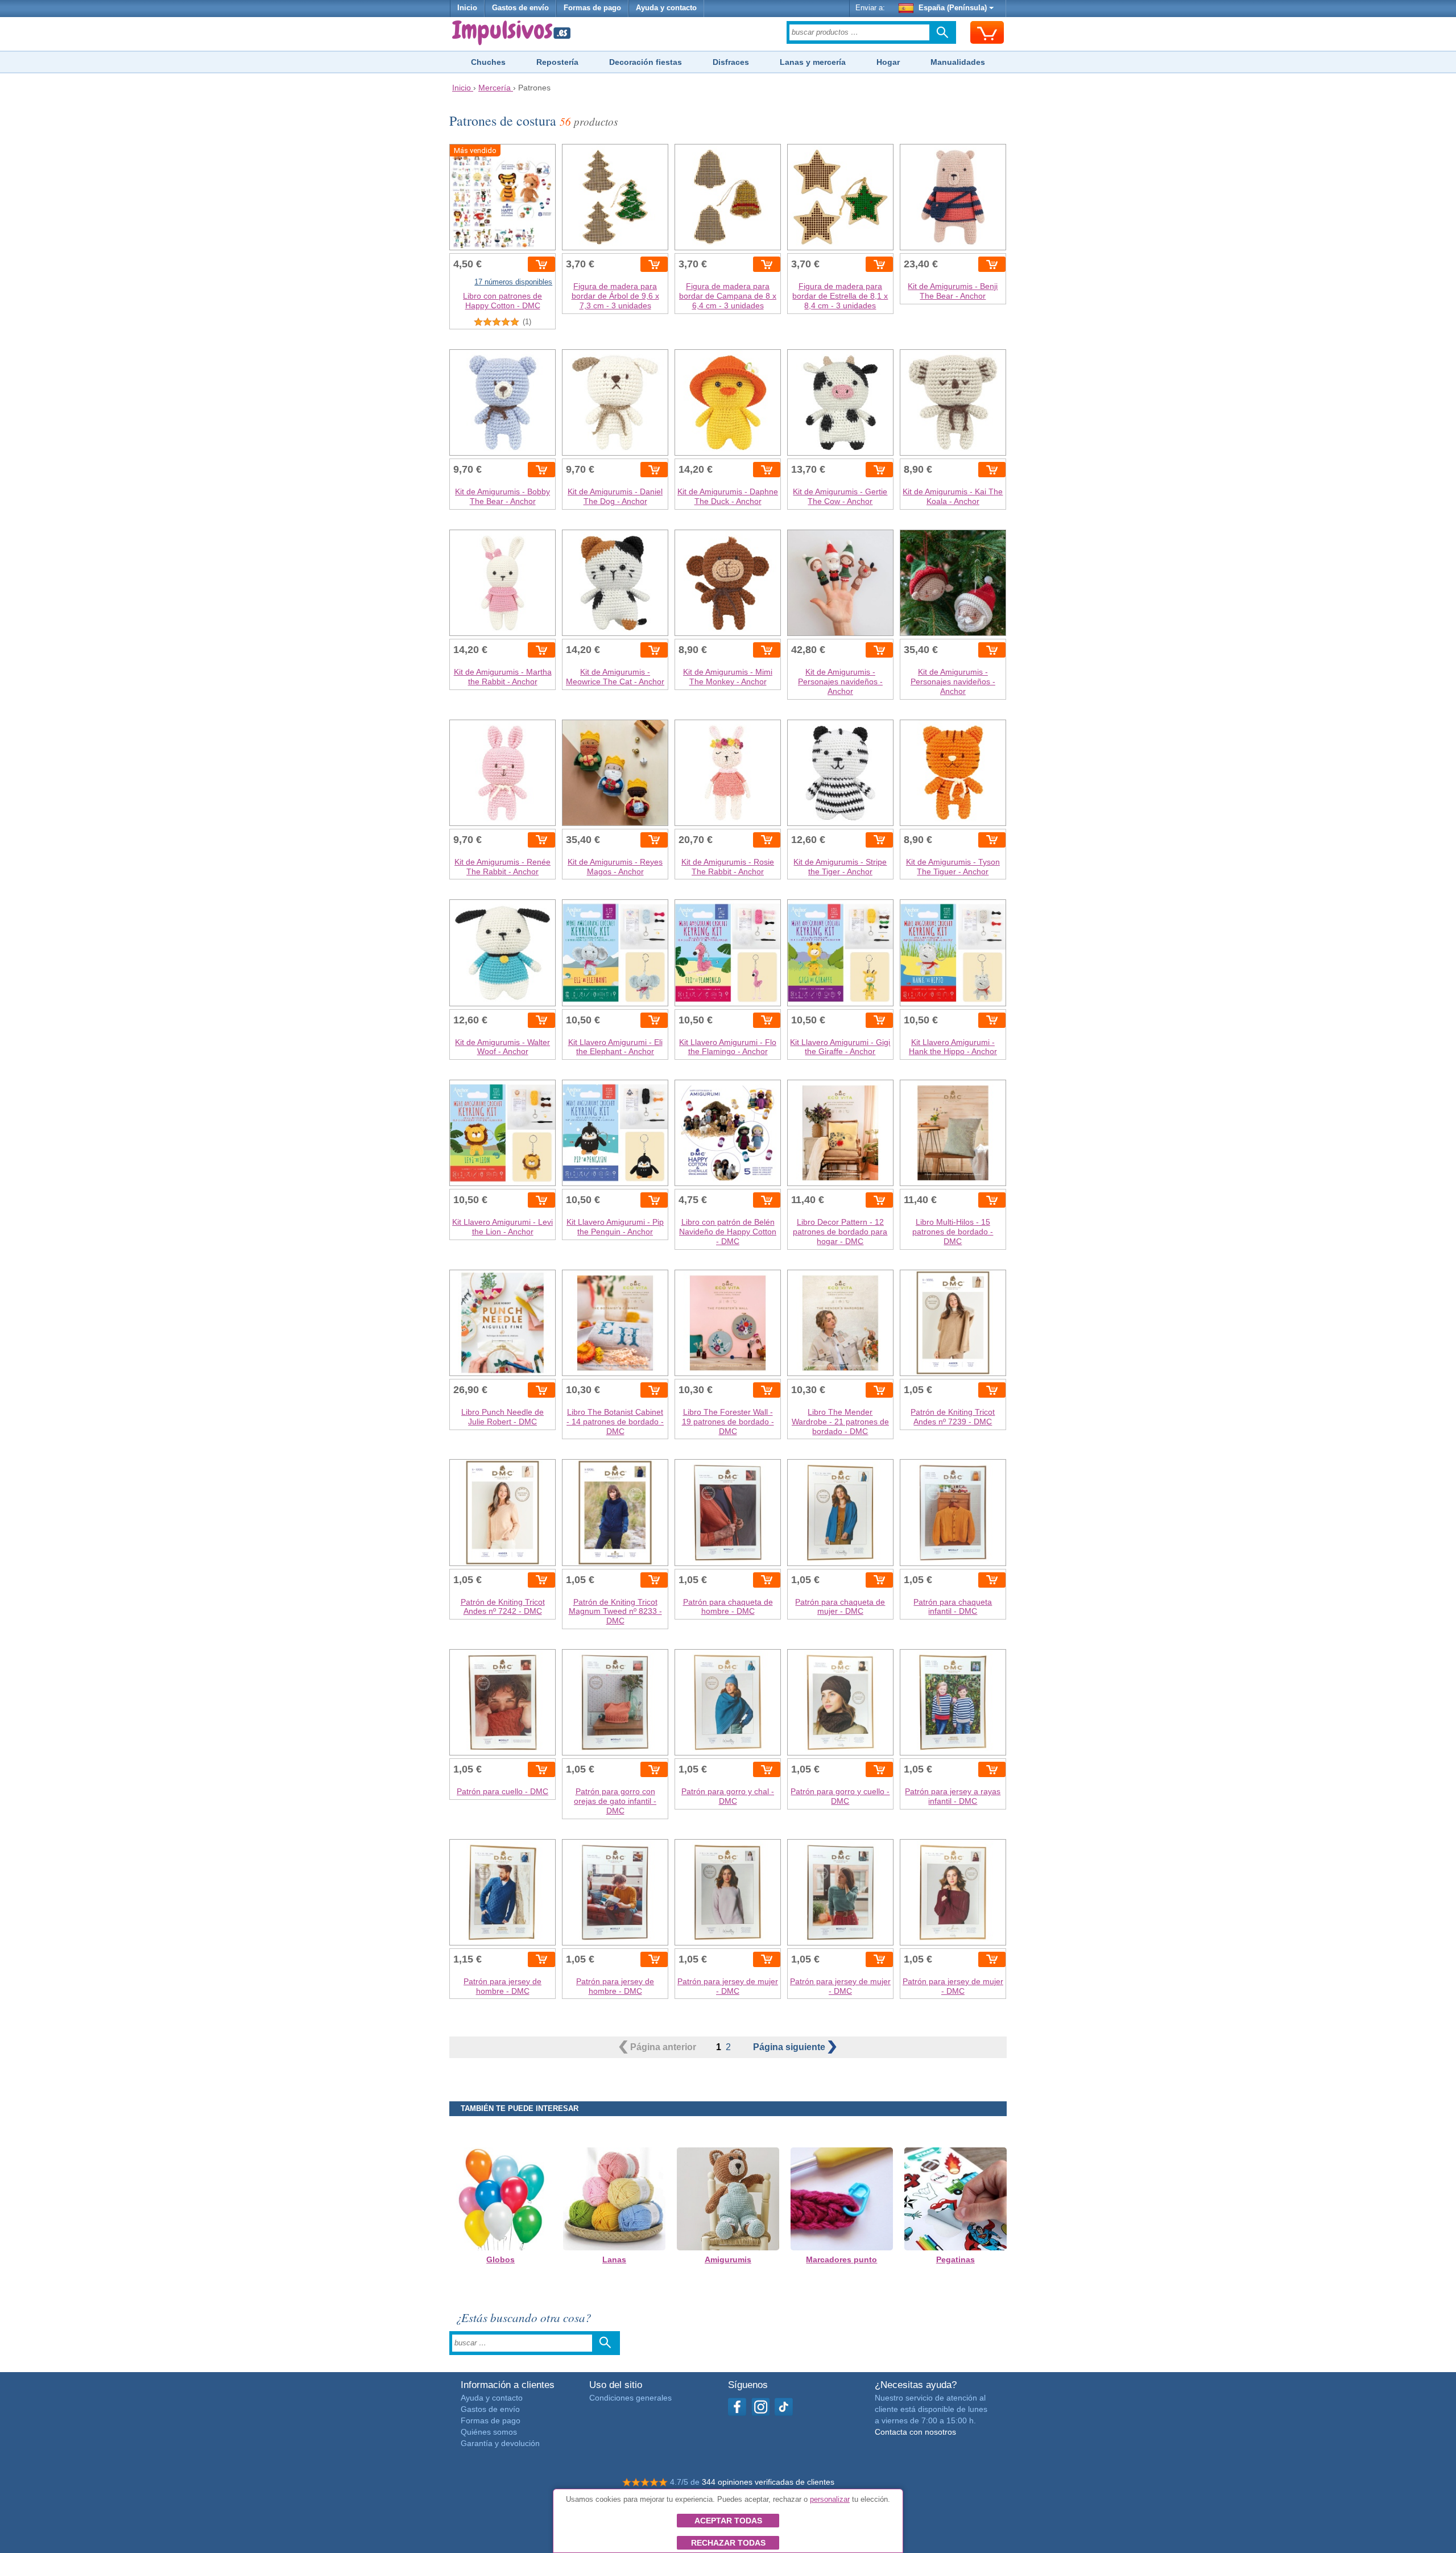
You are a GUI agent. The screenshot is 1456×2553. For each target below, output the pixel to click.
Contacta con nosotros (915, 2432)
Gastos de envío (520, 8)
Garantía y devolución (500, 2443)
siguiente (790, 2047)
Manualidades (958, 62)
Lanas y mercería (813, 62)
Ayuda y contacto (666, 8)
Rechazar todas (728, 2543)
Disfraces (731, 62)
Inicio (467, 8)
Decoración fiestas (646, 62)
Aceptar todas (728, 2521)
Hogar (888, 62)
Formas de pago (592, 8)
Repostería (557, 62)
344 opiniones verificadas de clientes (768, 2482)
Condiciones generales (630, 2398)
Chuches (488, 62)
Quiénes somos (489, 2432)
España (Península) (953, 8)
